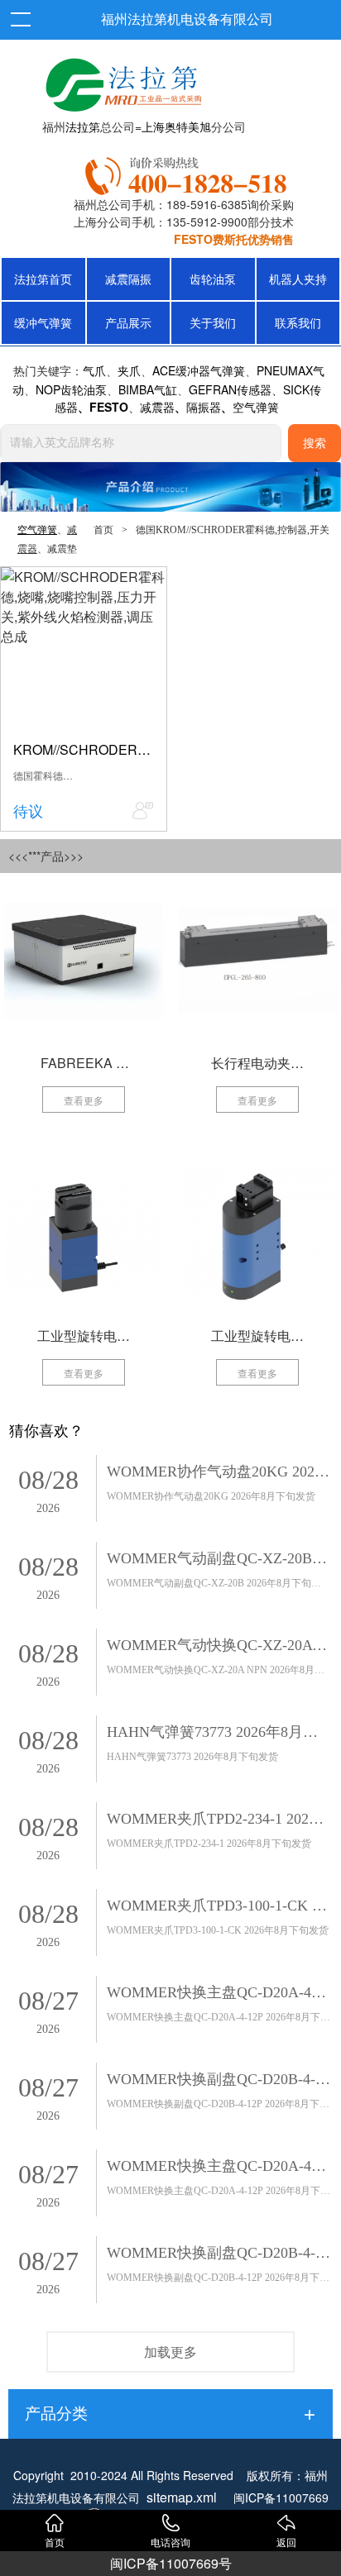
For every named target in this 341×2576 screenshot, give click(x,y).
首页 (103, 530)
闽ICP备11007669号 (171, 2563)
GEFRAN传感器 (230, 389)
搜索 (315, 444)
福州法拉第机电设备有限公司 (187, 19)
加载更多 (170, 2352)
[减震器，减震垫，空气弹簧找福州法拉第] (189, 173)
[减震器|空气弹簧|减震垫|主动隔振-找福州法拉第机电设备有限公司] (122, 81)
